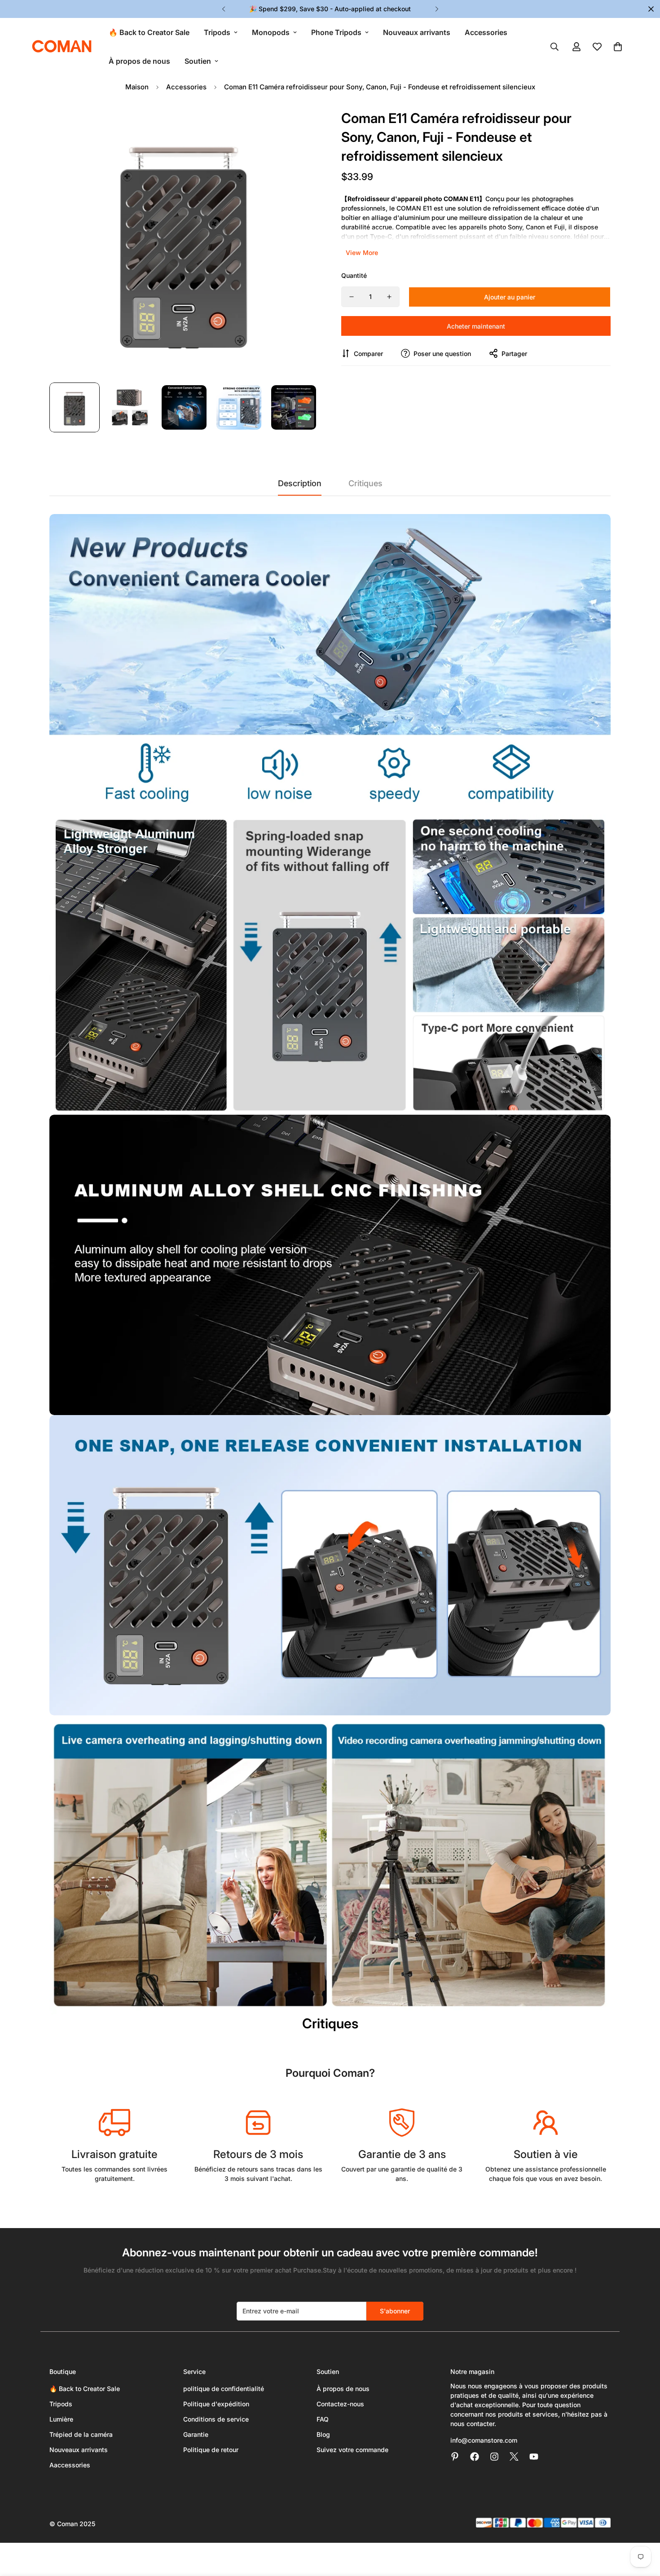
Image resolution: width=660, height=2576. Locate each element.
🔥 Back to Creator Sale (149, 32)
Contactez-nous (340, 2404)
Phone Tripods (336, 32)
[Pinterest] (455, 2457)
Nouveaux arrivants (417, 32)
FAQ (323, 2419)
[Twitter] (514, 2457)
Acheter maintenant (476, 326)
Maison (137, 87)
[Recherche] (554, 47)
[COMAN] (62, 47)
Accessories (486, 32)
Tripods (217, 32)
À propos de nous (139, 61)
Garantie (196, 2434)
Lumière (61, 2419)
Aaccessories (70, 2465)
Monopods (271, 32)
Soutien (198, 61)
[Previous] (223, 9)
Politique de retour (211, 2450)
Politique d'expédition (216, 2404)
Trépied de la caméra (81, 2434)
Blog (323, 2434)
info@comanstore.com (484, 2440)
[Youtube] (534, 2457)
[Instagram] (494, 2457)
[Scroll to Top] (642, 2527)
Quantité (354, 275)
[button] (618, 47)
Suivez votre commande (352, 2450)
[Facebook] (475, 2457)
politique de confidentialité (224, 2389)
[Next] (437, 9)
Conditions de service (216, 2419)
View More (362, 253)
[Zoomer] (300, 125)
